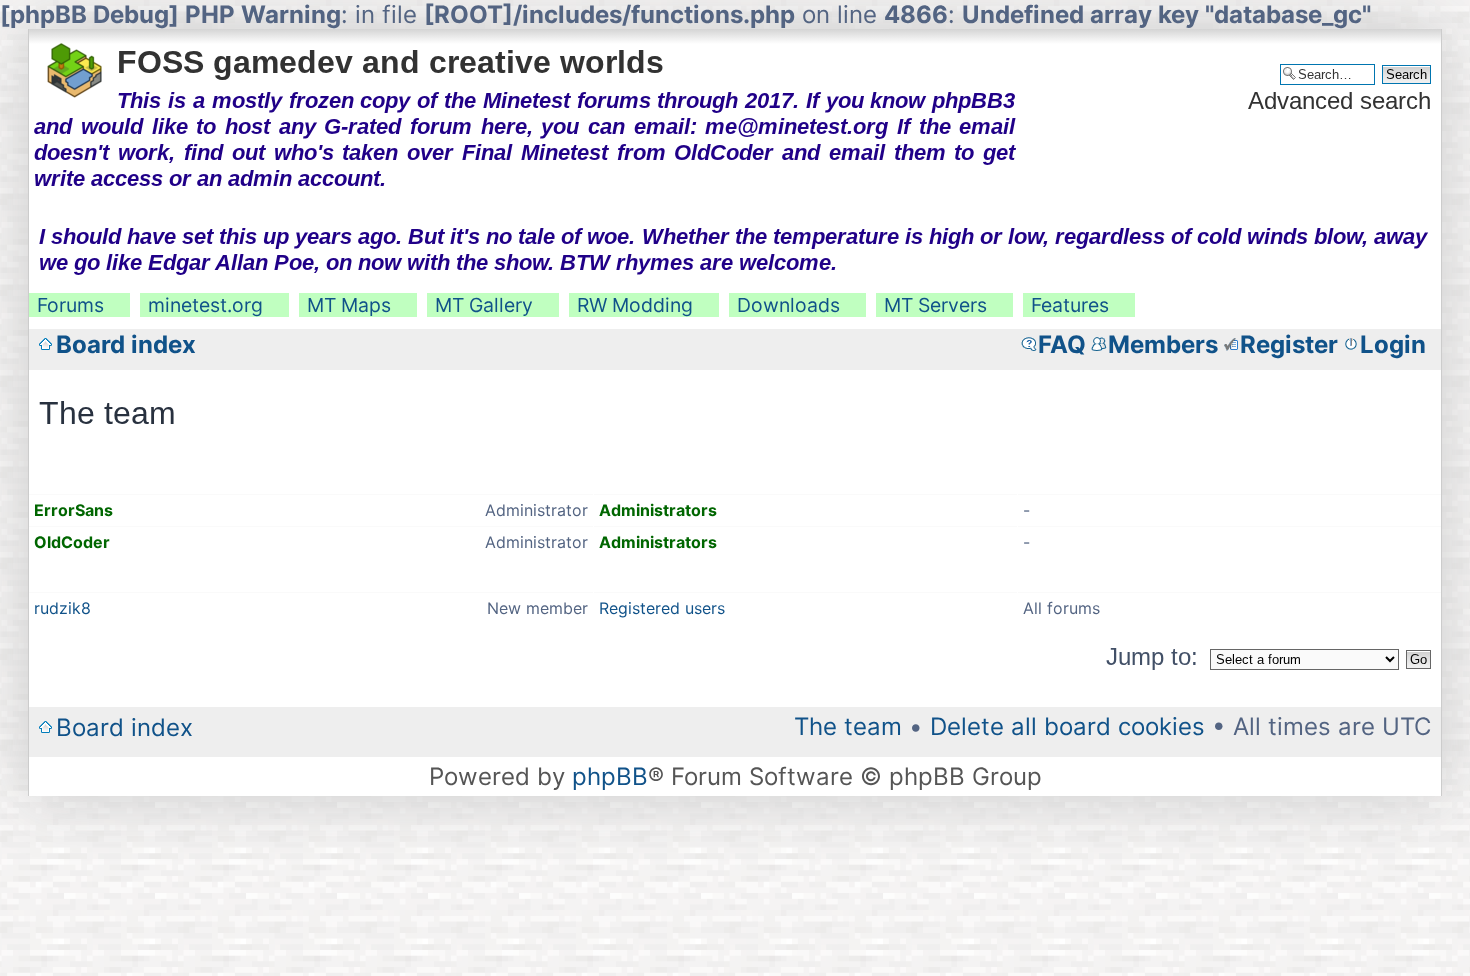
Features (1070, 305)
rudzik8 (62, 608)
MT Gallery (484, 305)
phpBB (610, 776)
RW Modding (635, 305)
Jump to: (1152, 656)
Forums (70, 305)
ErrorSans (73, 510)
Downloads (788, 305)
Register (1289, 344)
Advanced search (1339, 100)
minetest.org (205, 305)
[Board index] (75, 64)
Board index (126, 344)
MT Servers (935, 305)
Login (1393, 344)
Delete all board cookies (1067, 726)
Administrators (658, 510)
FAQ (1062, 344)
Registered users (662, 608)
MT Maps (349, 305)
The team (848, 726)
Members (1163, 344)
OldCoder (72, 542)
